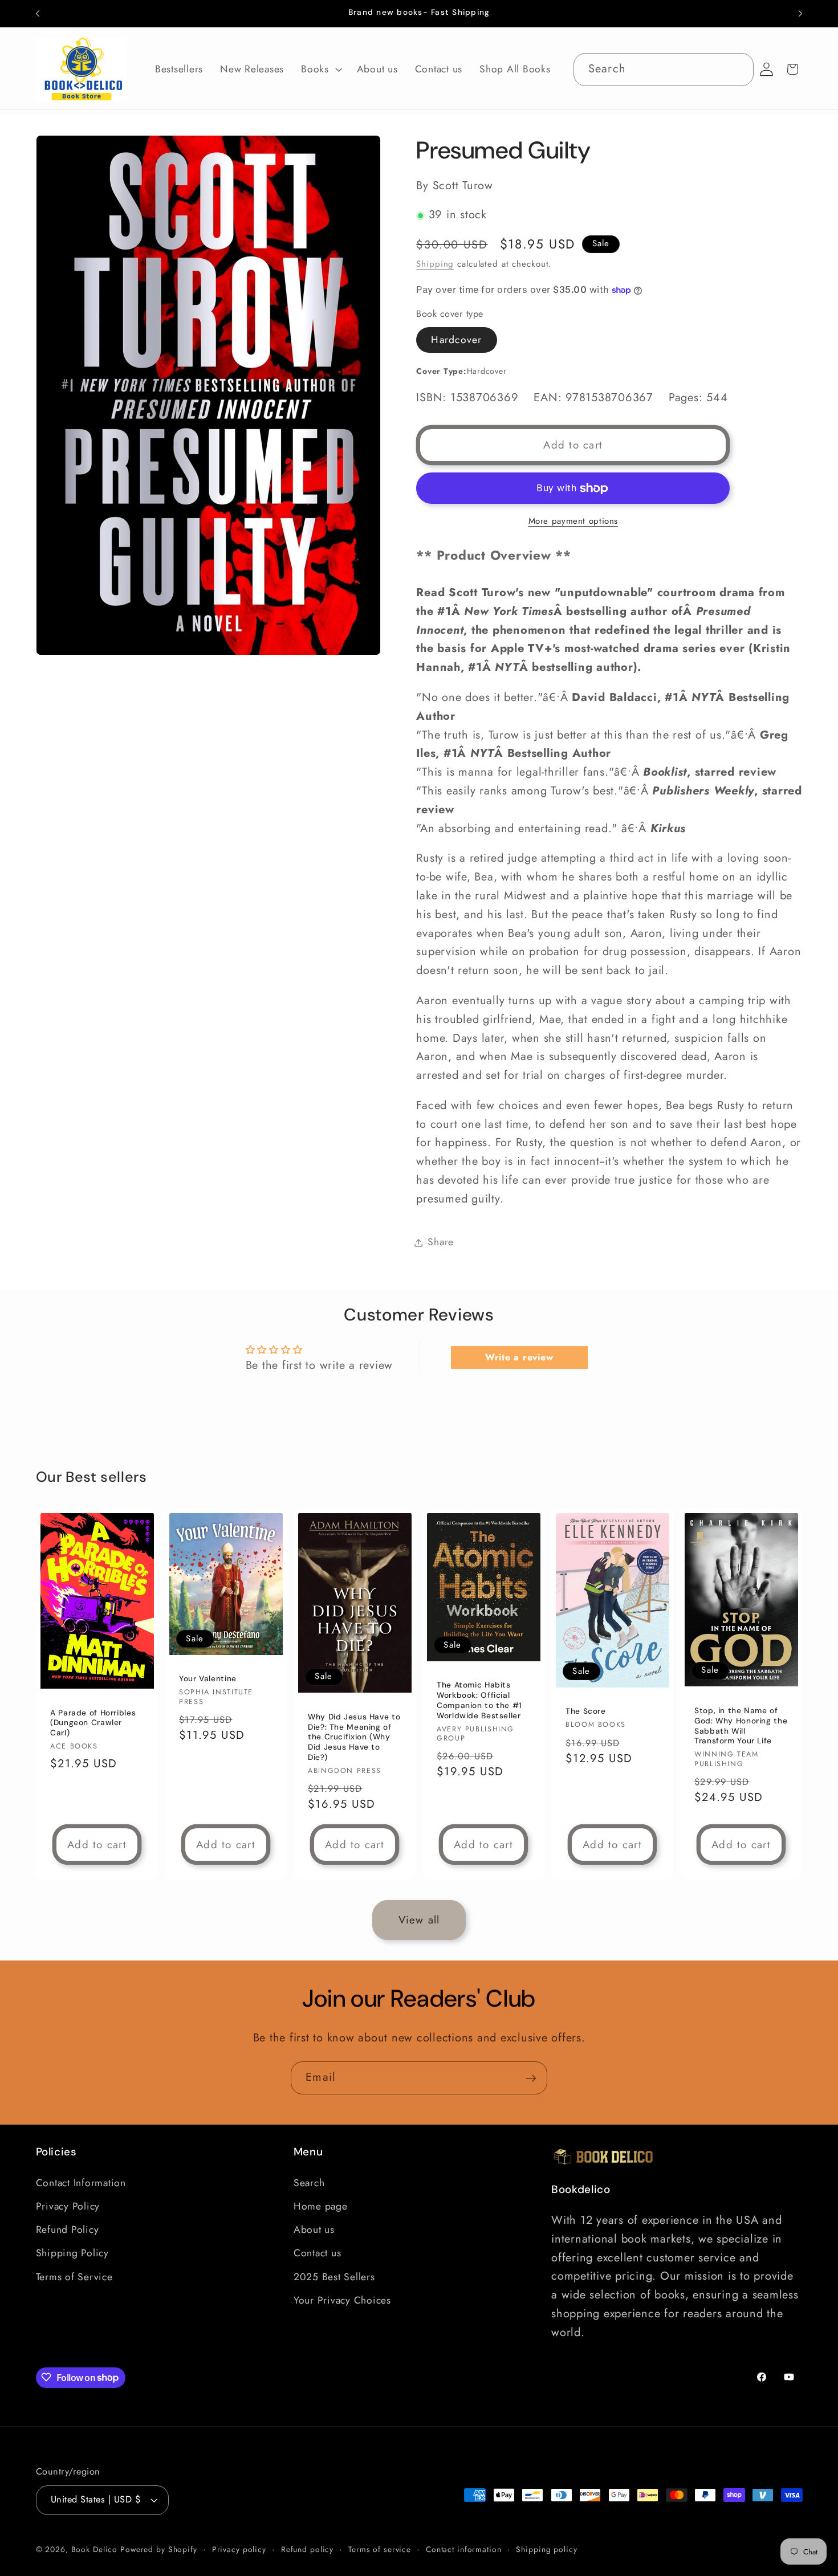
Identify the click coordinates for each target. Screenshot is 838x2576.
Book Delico (96, 2549)
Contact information (464, 2549)
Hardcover (456, 340)
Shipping (435, 264)
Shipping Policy (72, 2253)
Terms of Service (74, 2276)
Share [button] (441, 1242)
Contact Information (81, 2182)
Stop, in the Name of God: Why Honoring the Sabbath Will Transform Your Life (741, 1726)
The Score (586, 1711)
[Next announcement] (800, 14)
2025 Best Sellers (334, 2276)
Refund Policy (68, 2229)
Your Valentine (208, 1679)
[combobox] (664, 70)
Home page (321, 2206)
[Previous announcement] (38, 14)
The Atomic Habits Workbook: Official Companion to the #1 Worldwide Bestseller (479, 1700)
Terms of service (380, 2549)
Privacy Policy (68, 2206)
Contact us (318, 2253)
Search (309, 2182)
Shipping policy (546, 2549)
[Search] (737, 69)
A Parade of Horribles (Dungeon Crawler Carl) (93, 1723)
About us (314, 2229)
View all (419, 1920)
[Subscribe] (531, 2078)
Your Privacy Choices (342, 2300)
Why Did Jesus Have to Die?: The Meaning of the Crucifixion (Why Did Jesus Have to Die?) (354, 1737)
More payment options (573, 521)
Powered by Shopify (159, 2549)
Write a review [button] (519, 1357)
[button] (320, 70)
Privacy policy (239, 2549)
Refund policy (307, 2549)
